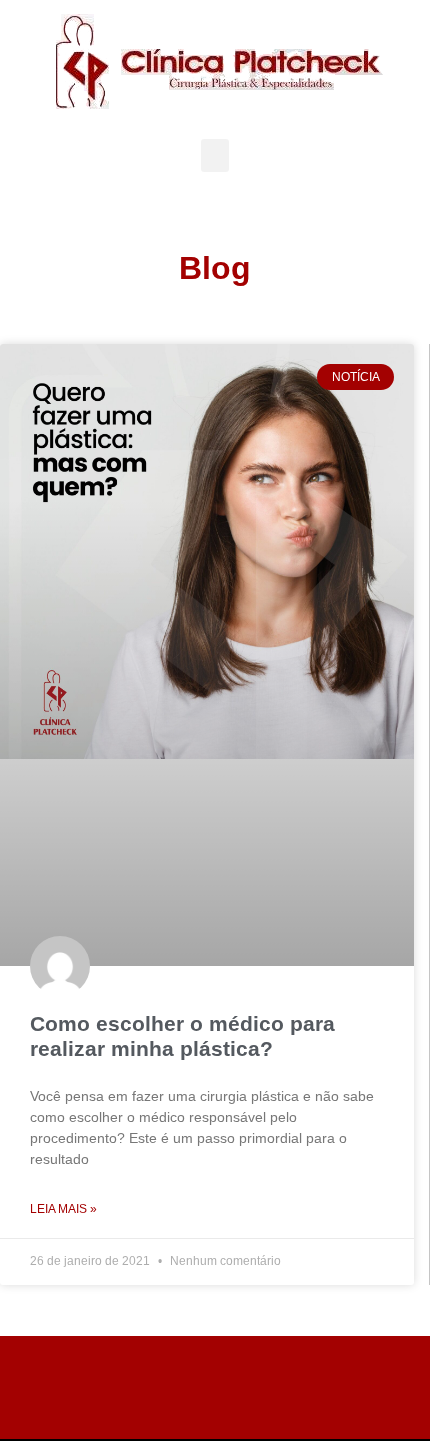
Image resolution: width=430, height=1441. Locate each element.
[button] (215, 155)
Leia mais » (63, 1209)
